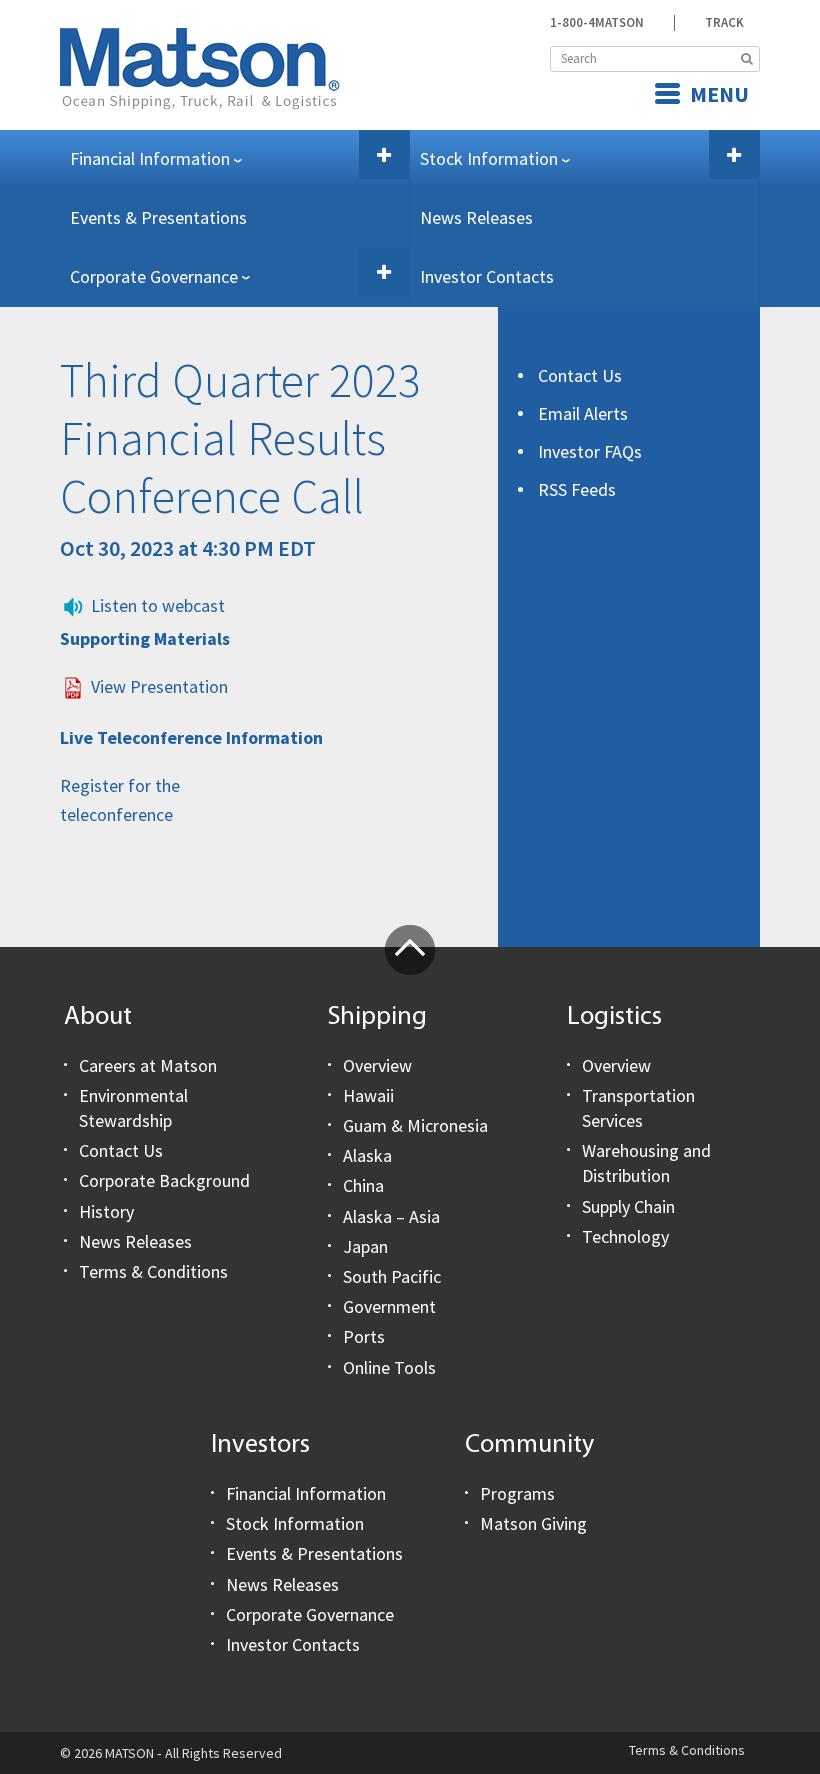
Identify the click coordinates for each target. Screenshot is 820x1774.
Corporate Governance (154, 276)
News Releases (476, 217)
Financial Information (150, 158)
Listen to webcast (158, 605)
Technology (625, 1236)
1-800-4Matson (597, 23)
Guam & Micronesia (415, 1125)
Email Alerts (583, 413)
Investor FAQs (590, 451)
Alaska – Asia (391, 1216)
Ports (364, 1336)
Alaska (367, 1155)
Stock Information (489, 158)
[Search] (747, 59)
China (363, 1185)
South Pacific (392, 1276)
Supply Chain (628, 1206)
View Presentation (159, 686)
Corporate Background (164, 1180)
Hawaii (368, 1095)
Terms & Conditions (153, 1271)
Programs (517, 1493)
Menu (719, 94)
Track (724, 23)
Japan (365, 1246)
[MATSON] (200, 66)
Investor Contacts (487, 276)
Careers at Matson (148, 1065)
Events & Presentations (158, 217)
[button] (384, 154)
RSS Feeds (577, 489)
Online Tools (389, 1367)
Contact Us (580, 375)
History (106, 1211)
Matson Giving (533, 1523)
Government (389, 1306)
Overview (377, 1065)
